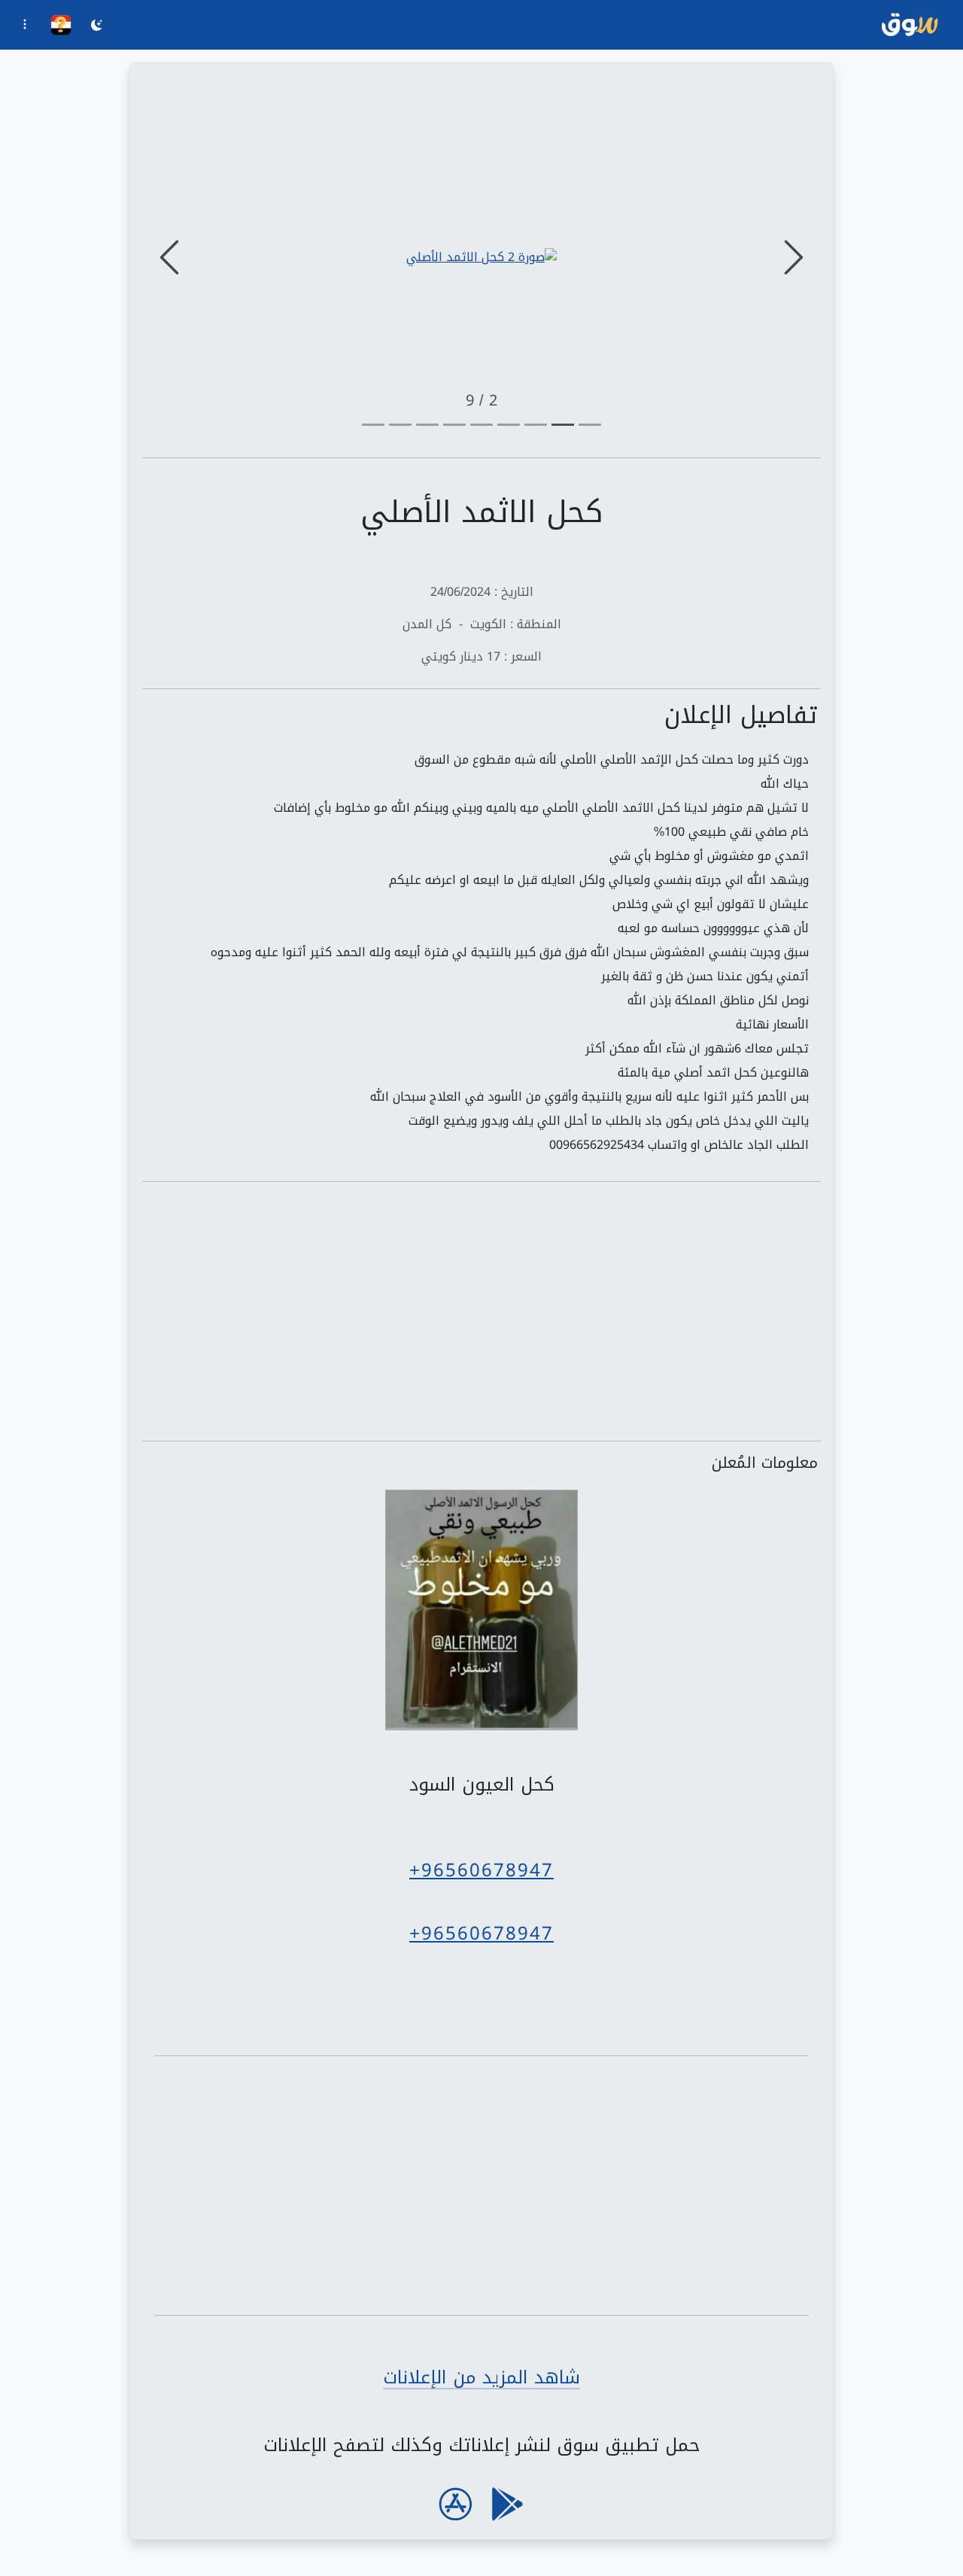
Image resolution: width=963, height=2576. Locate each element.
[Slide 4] (481, 425)
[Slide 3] (509, 425)
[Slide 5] (454, 425)
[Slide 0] (590, 425)
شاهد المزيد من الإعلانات (481, 2377)
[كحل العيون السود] (481, 1611)
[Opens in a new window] (481, 257)
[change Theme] (97, 27)
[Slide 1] (563, 425)
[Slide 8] (373, 425)
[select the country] (61, 25)
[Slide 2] (536, 425)
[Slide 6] (427, 425)
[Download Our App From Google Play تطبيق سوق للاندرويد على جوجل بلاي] (507, 2504)
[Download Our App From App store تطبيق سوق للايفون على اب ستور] (456, 2504)
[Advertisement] (481, 1311)
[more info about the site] (25, 26)
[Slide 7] (400, 425)
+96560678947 (481, 1870)
